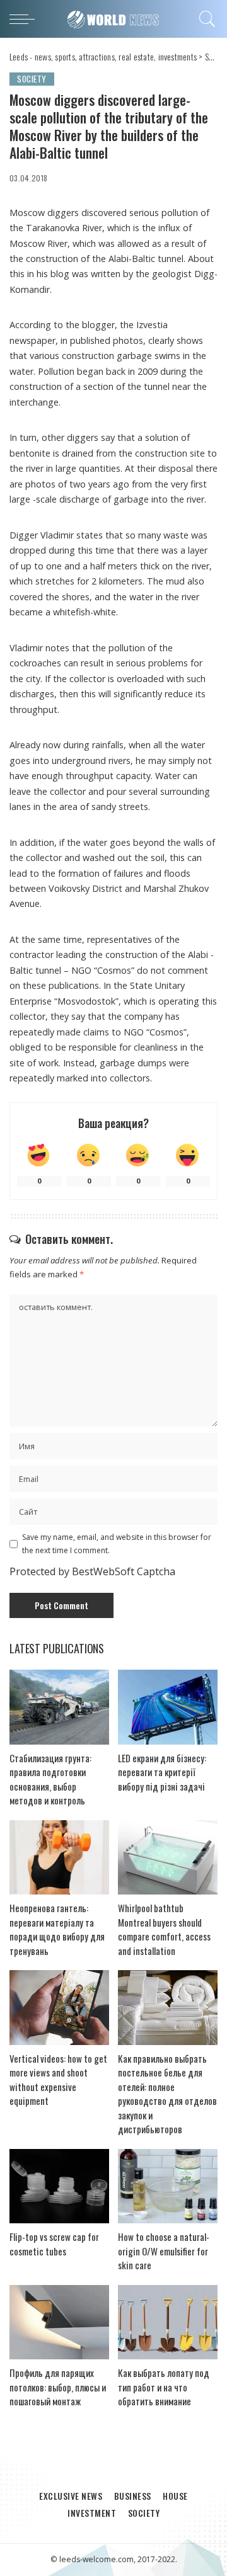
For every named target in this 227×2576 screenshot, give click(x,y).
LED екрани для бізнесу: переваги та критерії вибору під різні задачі (162, 1772)
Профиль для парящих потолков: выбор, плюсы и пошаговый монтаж (58, 2387)
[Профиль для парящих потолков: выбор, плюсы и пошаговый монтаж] (59, 2322)
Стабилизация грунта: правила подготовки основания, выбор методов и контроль (50, 1779)
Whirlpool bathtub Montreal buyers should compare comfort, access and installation (164, 1929)
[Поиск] (205, 19)
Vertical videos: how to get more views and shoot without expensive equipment (58, 2080)
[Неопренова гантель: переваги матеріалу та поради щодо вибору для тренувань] (59, 1858)
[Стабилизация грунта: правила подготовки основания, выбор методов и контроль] (59, 1707)
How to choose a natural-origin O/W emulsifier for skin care (164, 2251)
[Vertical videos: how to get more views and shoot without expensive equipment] (59, 2008)
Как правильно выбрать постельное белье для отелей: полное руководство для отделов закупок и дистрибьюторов (167, 2094)
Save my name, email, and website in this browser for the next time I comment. (117, 1543)
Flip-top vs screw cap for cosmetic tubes (54, 2244)
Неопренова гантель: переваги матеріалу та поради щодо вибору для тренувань (57, 1929)
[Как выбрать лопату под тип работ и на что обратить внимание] (168, 2322)
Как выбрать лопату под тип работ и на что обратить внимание (164, 2387)
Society (32, 79)
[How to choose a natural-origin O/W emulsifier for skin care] (168, 2186)
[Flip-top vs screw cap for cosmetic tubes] (59, 2186)
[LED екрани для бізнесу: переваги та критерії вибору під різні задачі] (168, 1707)
